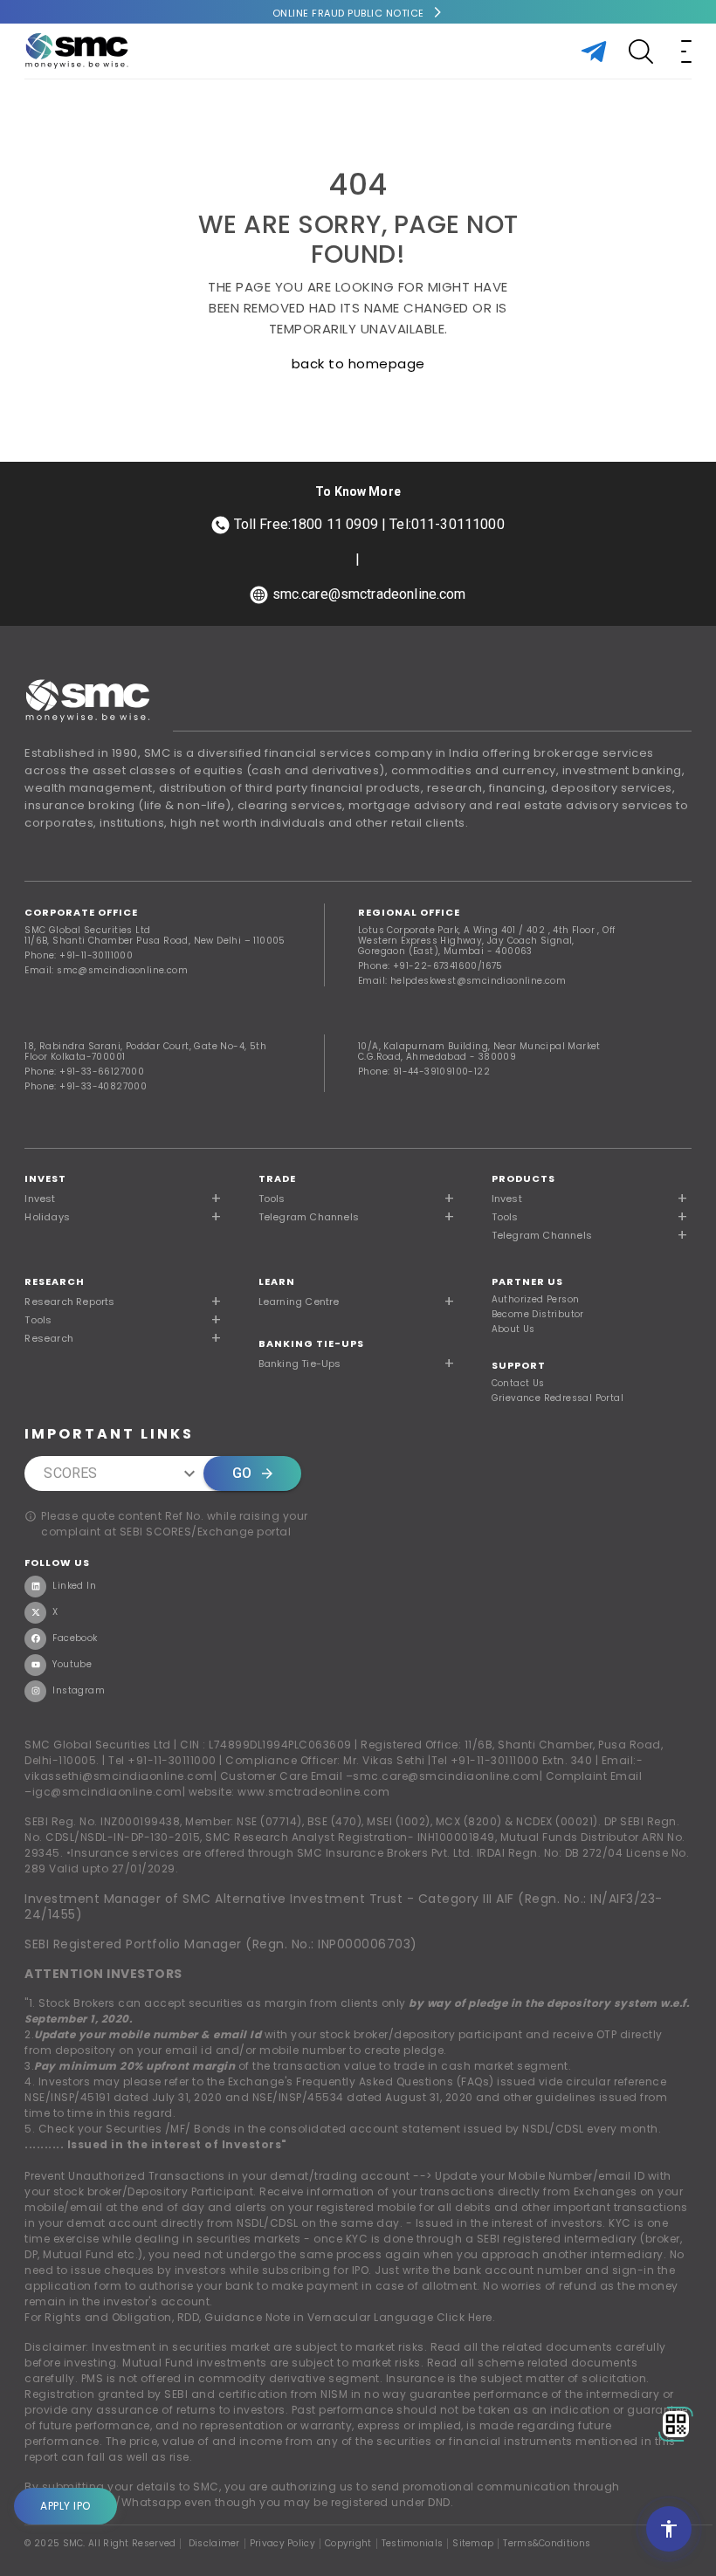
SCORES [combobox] (70, 1473)
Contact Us (518, 1384)
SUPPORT (519, 1365)
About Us (513, 1329)
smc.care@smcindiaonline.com (446, 1776)
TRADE (277, 1178)
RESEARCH (55, 1281)
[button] (592, 1199)
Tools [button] (272, 1199)
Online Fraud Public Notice (348, 13)
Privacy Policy (282, 2543)
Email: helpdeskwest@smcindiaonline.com (462, 981)
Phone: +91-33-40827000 (86, 1086)
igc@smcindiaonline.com (107, 1792)
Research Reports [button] (69, 1302)
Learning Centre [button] (299, 1302)
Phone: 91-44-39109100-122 (424, 1072)
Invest (45, 1178)
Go (242, 1473)
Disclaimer (214, 2543)
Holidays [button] (47, 1217)
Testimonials (413, 2543)
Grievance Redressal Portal (558, 1398)
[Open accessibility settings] (669, 2529)
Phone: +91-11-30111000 (79, 955)
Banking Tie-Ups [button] (300, 1364)
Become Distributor (538, 1315)
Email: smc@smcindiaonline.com (106, 970)
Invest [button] (40, 1199)
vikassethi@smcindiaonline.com (119, 1776)
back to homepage (358, 364)
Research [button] (49, 1338)
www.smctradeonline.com (313, 1792)
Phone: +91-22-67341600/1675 (430, 966)
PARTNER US (527, 1281)
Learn (277, 1281)
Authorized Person (536, 1300)
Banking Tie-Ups (311, 1343)
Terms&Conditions (547, 2543)
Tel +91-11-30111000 (162, 1760)
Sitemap (473, 2543)
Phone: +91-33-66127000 (84, 1072)
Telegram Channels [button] (309, 1217)
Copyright (348, 2543)
